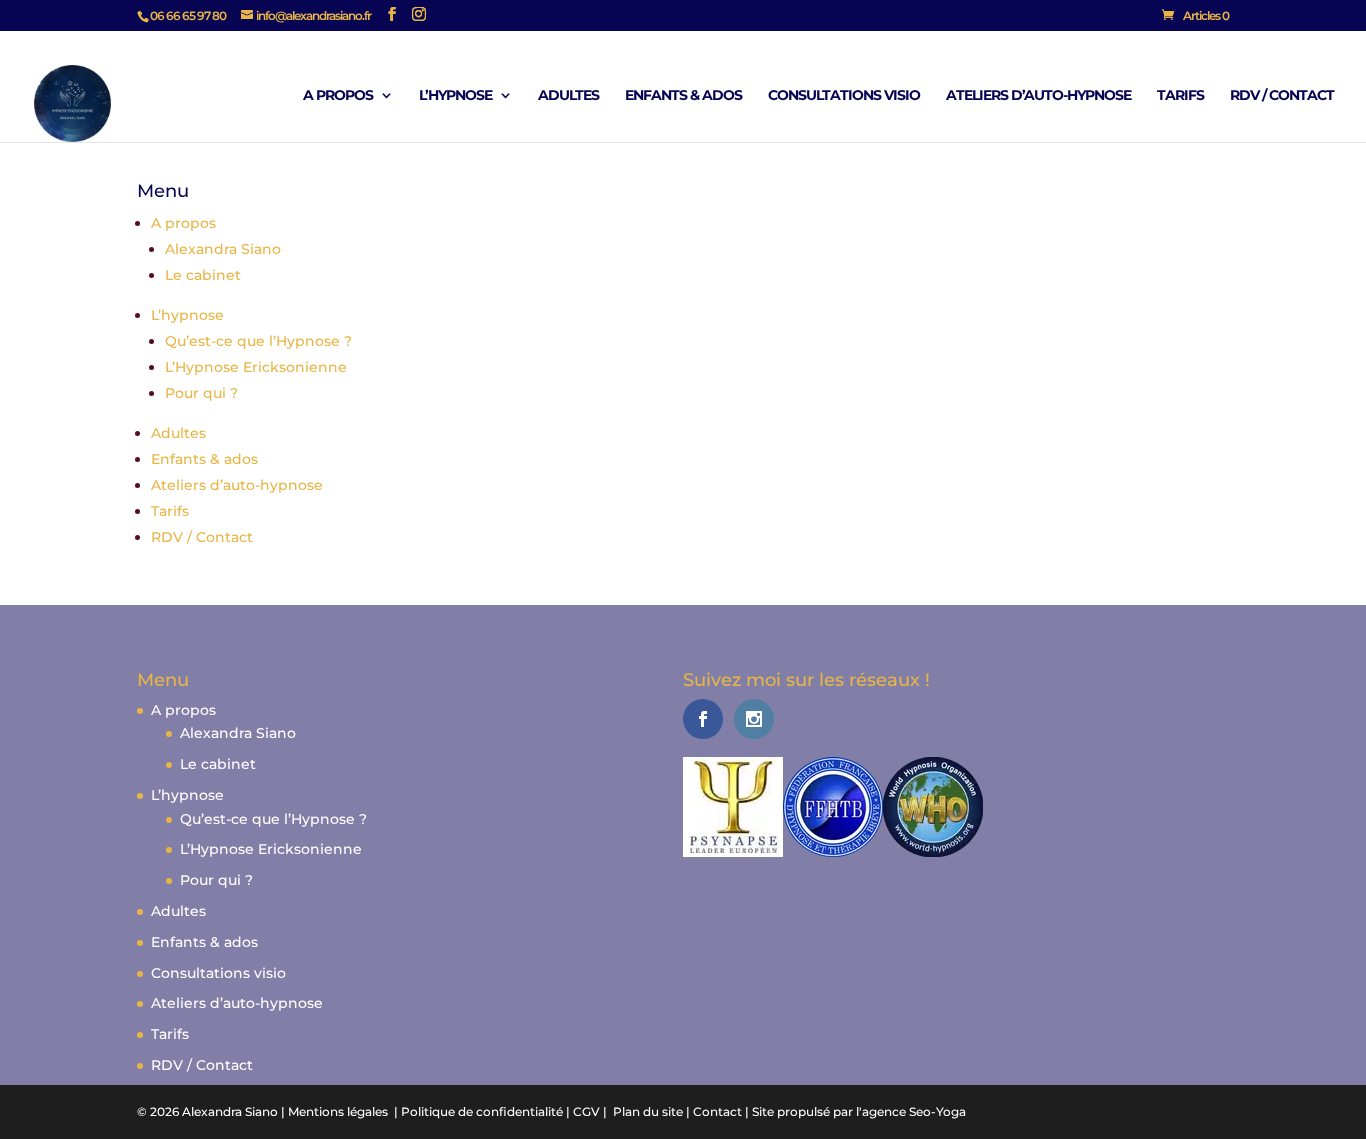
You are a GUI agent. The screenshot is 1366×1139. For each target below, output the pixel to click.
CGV (586, 1111)
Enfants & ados (683, 96)
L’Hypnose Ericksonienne (256, 367)
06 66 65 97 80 (188, 15)
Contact (717, 1111)
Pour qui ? (201, 393)
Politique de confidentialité (482, 1111)
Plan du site (648, 1111)
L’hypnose (455, 96)
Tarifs (1180, 96)
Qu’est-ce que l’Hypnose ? (258, 341)
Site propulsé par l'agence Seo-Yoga (859, 1111)
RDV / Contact (1282, 96)
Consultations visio (844, 96)
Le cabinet (203, 275)
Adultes (568, 96)
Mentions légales (338, 1111)
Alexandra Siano (223, 249)
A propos (338, 96)
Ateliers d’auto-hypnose (1038, 96)
